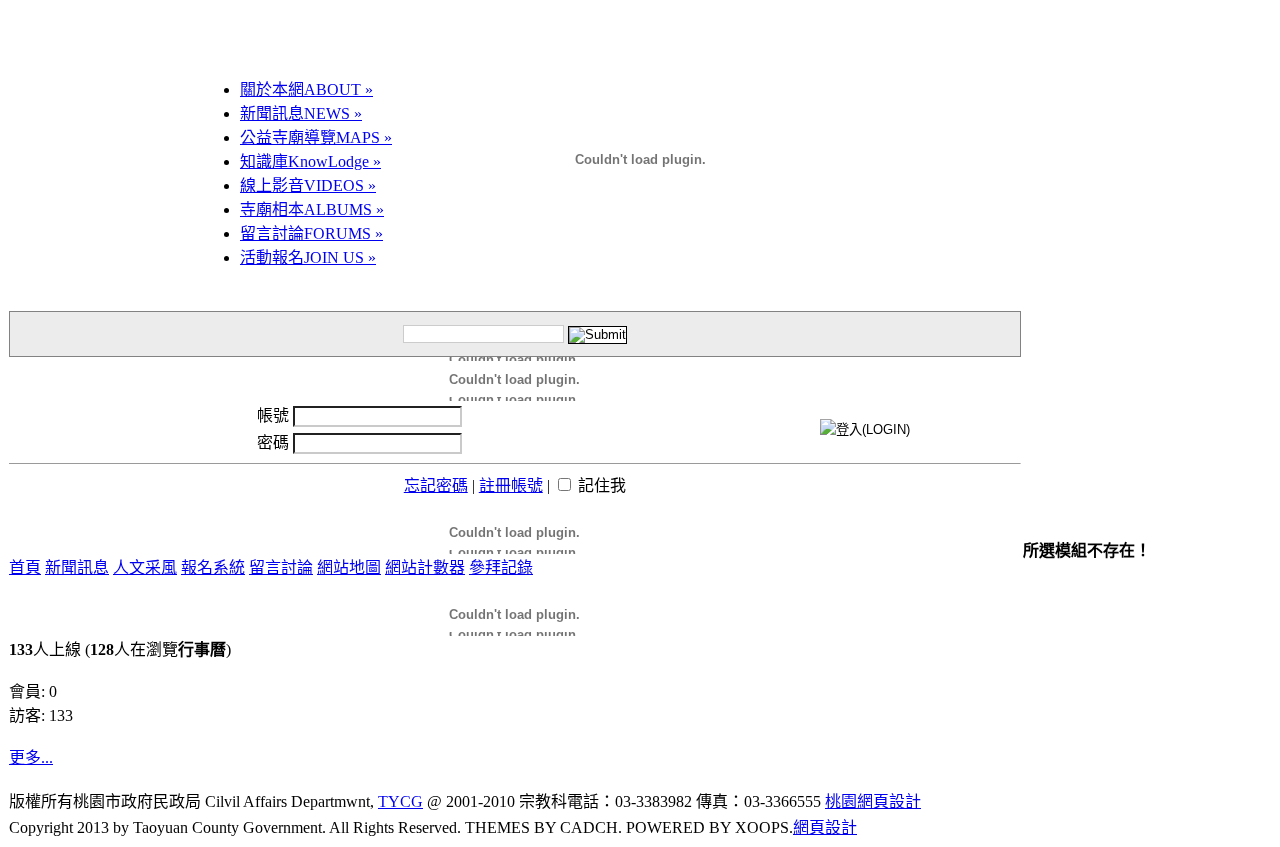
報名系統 (213, 567)
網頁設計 (825, 827)
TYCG (400, 801)
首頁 (25, 567)
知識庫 (310, 161)
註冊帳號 (511, 485)
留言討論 (311, 233)
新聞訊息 (301, 113)
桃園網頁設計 (873, 801)
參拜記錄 (501, 567)
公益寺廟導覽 (316, 137)
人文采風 (145, 567)
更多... (31, 757)
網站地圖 (349, 567)
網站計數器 (425, 567)
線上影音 (308, 185)
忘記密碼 (436, 485)
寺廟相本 (312, 209)
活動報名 (308, 257)
